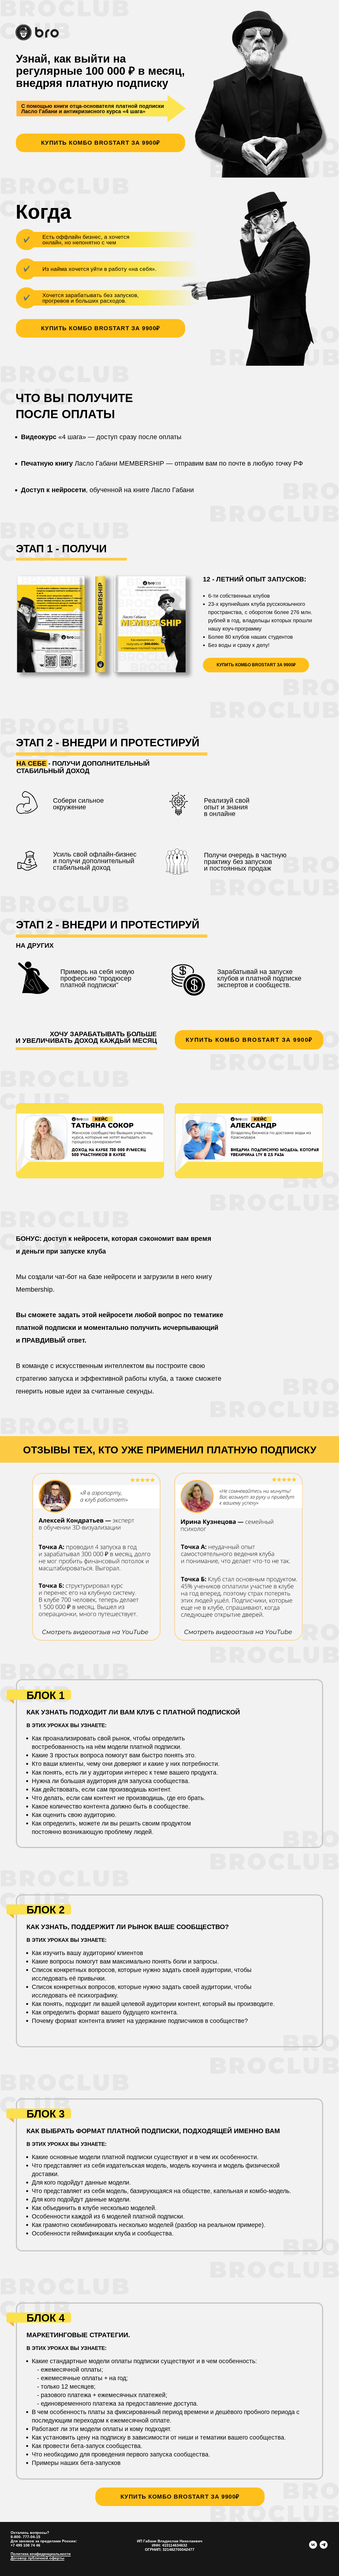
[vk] (313, 2547)
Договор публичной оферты (37, 2558)
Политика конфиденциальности (41, 2554)
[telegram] (324, 2547)
